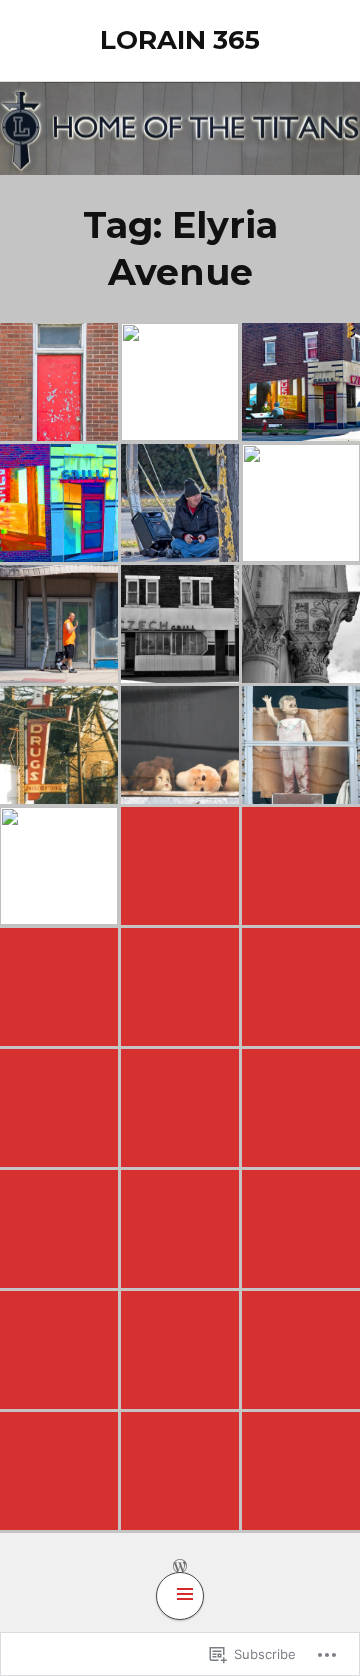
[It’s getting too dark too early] (180, 987)
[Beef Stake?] (59, 1108)
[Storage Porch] (180, 1108)
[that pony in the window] (180, 1229)
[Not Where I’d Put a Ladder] (59, 1471)
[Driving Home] (301, 987)
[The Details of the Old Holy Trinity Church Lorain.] (301, 624)
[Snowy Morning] (301, 1471)
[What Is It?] (301, 1350)
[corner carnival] (59, 987)
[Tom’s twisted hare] (59, 1350)
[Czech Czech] (59, 382)
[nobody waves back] (301, 745)
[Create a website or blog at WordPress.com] (180, 1565)
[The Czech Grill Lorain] (180, 624)
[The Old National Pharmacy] (59, 745)
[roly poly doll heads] (180, 745)
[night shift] (59, 866)
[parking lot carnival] (59, 1229)
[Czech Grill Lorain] (301, 382)
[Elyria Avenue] (180, 866)
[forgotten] (301, 866)
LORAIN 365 (180, 40)
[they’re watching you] (180, 1350)
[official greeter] (59, 624)
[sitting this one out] (180, 503)
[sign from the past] (180, 382)
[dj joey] (180, 1471)
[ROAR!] (301, 1108)
